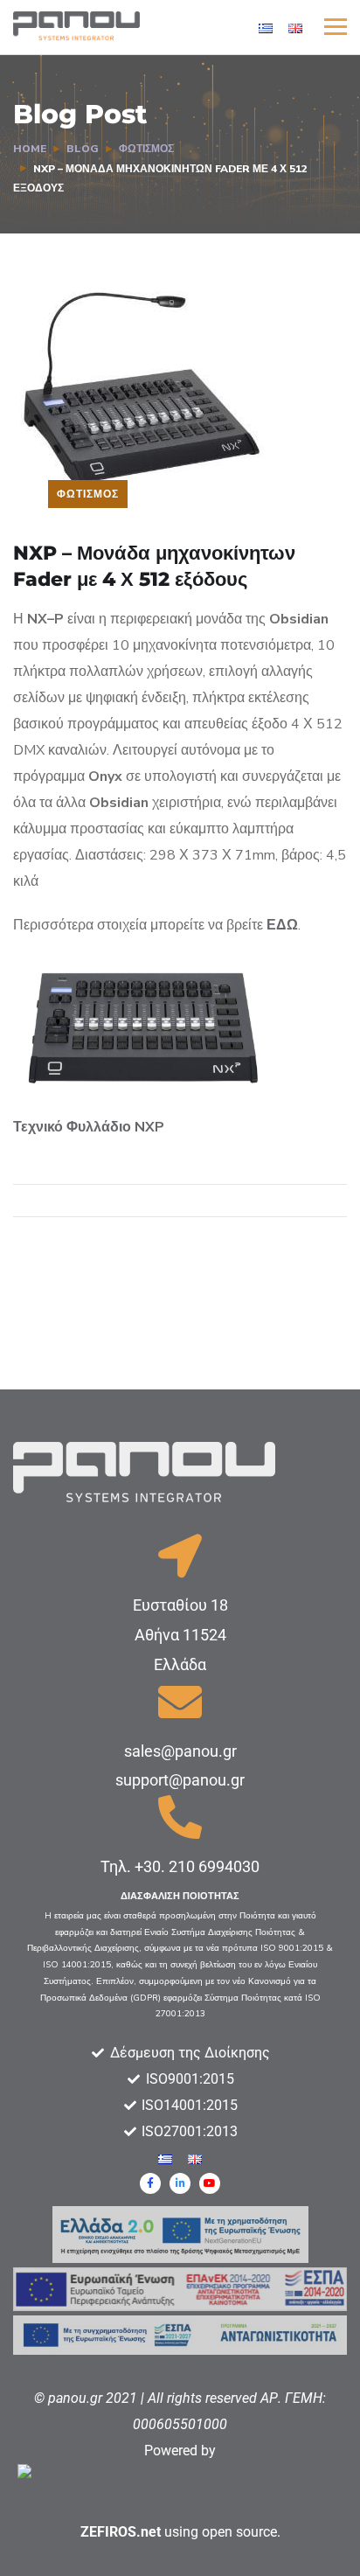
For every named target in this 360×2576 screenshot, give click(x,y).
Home (30, 149)
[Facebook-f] (150, 2183)
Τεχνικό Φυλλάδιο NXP (89, 1127)
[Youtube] (210, 2183)
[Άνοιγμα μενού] (336, 27)
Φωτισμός (146, 149)
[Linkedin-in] (180, 2183)
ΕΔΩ (282, 925)
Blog (83, 149)
